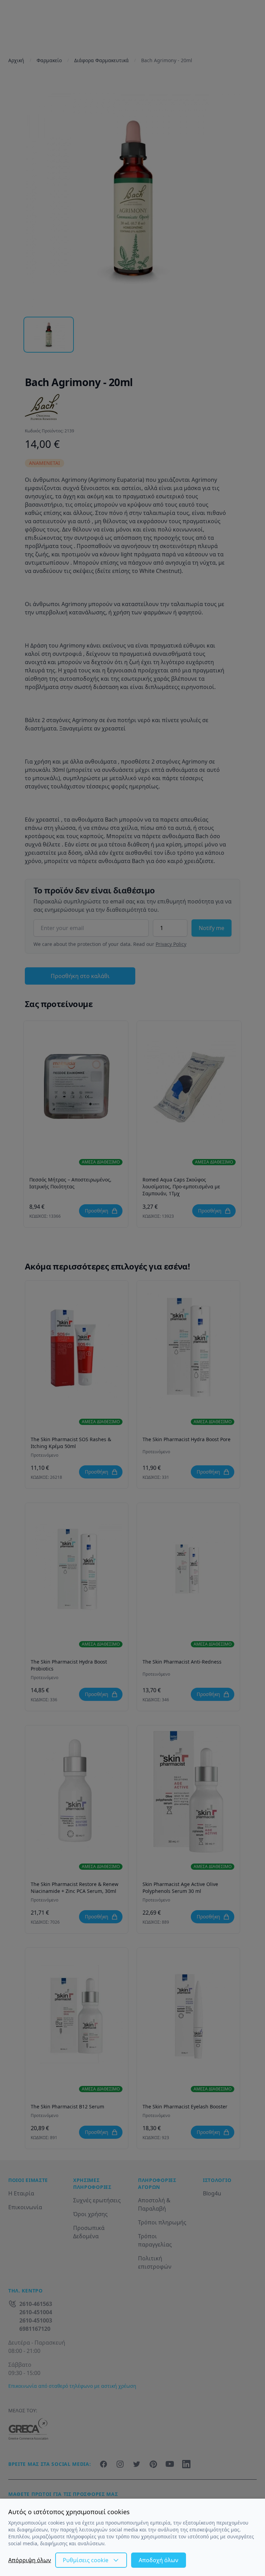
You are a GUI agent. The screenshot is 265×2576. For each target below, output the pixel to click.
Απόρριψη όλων (30, 2560)
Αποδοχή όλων (159, 2560)
